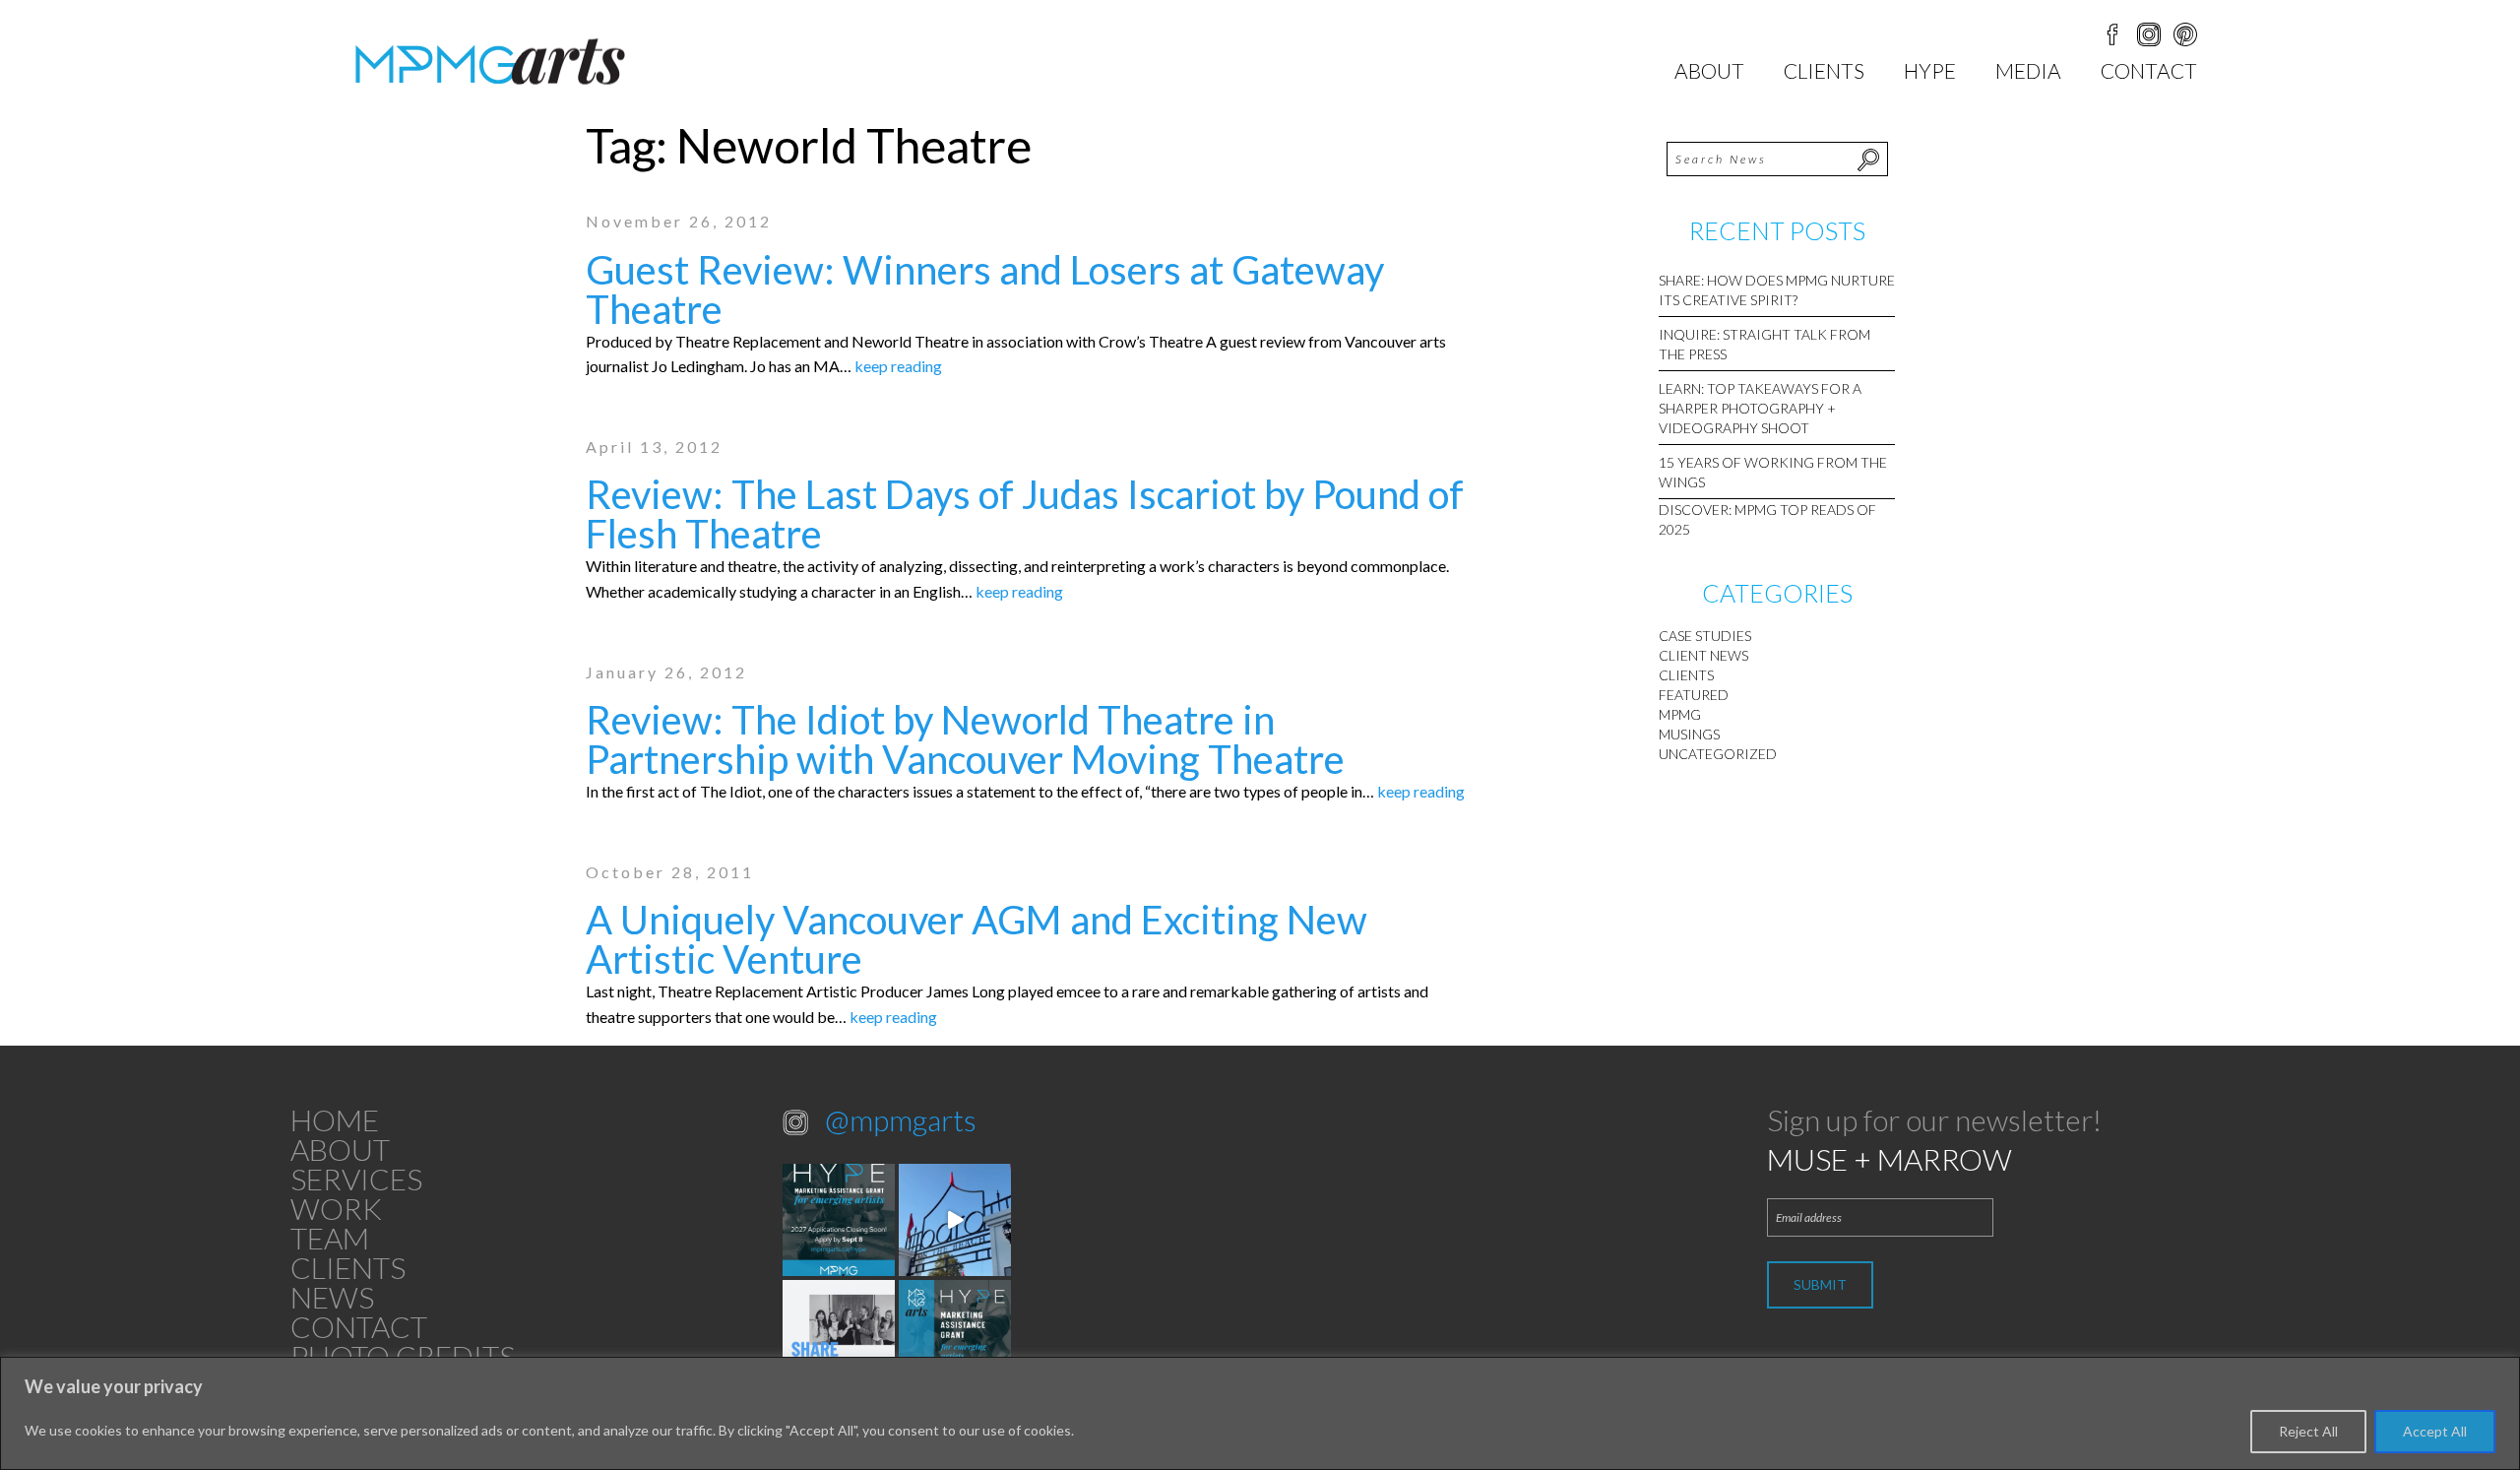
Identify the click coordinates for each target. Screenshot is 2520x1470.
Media (2028, 70)
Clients (1824, 70)
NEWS (332, 1297)
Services (356, 1179)
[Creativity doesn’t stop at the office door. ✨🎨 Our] (839, 1336)
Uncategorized (1718, 754)
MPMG (1680, 714)
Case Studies (1705, 636)
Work (336, 1208)
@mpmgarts (901, 1119)
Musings (1689, 734)
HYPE (1930, 70)
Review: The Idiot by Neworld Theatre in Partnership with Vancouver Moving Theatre (965, 739)
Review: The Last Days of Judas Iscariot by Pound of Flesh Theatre (1025, 514)
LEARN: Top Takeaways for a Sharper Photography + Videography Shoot (1760, 408)
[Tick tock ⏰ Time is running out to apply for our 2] (839, 1220)
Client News (1703, 655)
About (1709, 70)
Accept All (2435, 1431)
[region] (1260, 1413)
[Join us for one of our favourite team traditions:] (955, 1220)
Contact (2149, 70)
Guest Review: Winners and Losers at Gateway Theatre (985, 289)
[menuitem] (1709, 70)
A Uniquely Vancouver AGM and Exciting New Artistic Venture (976, 939)
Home (335, 1119)
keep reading (898, 366)
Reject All (2308, 1431)
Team (330, 1238)
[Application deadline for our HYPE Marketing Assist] (955, 1336)
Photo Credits (403, 1356)
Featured (1694, 695)
